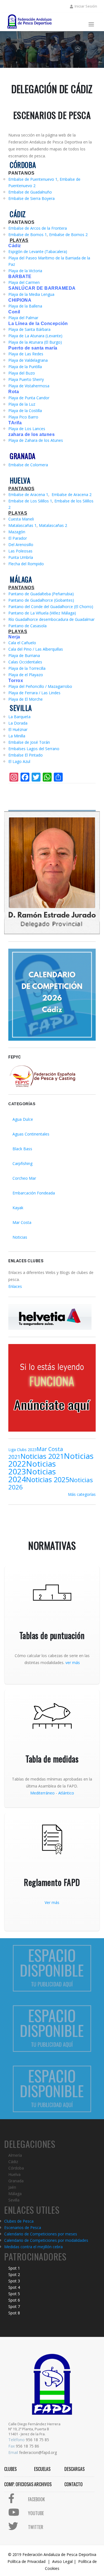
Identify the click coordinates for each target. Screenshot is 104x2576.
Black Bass (22, 1149)
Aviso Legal (62, 2561)
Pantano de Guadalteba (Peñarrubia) (41, 594)
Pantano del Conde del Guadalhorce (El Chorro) (51, 607)
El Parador (18, 538)
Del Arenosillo (21, 545)
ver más (73, 1663)
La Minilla (17, 736)
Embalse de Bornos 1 (28, 235)
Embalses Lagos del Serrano (34, 749)
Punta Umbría (21, 557)
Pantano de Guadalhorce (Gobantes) (41, 600)
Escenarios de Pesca (23, 2227)
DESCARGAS (74, 2469)
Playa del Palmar (23, 318)
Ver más (52, 1902)
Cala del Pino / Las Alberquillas (36, 649)
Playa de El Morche (26, 699)
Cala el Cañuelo (22, 643)
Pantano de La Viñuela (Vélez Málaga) (42, 613)
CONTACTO (73, 2484)
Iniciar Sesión (86, 6)
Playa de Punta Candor (29, 398)
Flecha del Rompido (26, 564)
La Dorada (18, 723)
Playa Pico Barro (23, 417)
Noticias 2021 (42, 1456)
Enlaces (15, 1286)
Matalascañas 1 (22, 525)
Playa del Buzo (22, 373)
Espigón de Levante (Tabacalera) (38, 251)
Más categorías (82, 1494)
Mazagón (17, 532)
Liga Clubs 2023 (22, 1450)
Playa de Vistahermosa (29, 386)
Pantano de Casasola (27, 626)
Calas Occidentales (25, 662)
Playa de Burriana (24, 655)
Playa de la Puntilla (25, 367)
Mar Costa (22, 1222)
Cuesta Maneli (21, 519)
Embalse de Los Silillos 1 (30, 501)
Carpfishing (22, 1163)
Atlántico (66, 1793)
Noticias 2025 (48, 1479)
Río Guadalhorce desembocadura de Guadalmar (51, 619)
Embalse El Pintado (26, 755)
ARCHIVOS (43, 2484)
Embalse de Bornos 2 (68, 235)
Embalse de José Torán (29, 742)
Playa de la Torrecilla (27, 668)
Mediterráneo (42, 1793)
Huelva (14, 2174)
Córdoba (16, 2168)
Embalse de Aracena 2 (72, 494)
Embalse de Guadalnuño (30, 192)
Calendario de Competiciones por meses (41, 2234)
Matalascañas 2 (53, 525)
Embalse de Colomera (28, 465)
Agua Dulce (23, 1119)
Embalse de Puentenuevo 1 (33, 179)
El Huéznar (18, 729)
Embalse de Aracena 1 (28, 494)
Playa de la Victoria (25, 271)
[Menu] (91, 25)
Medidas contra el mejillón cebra (33, 2247)
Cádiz (13, 2162)
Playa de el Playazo (26, 675)
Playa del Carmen (24, 282)
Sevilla (14, 2200)
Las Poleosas (20, 551)
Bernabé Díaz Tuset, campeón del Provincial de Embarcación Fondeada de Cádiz (66, 46)
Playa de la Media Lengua (31, 294)
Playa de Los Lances (27, 429)
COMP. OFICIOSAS (19, 2484)
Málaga (15, 2194)
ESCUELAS (42, 2469)
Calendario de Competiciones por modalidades (46, 2240)
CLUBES (10, 2469)
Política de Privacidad (26, 2561)
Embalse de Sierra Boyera (31, 198)
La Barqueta (19, 717)
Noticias (20, 1237)
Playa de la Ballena (25, 306)
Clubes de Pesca (19, 2221)
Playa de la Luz (22, 404)
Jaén (12, 2187)
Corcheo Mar (24, 1178)
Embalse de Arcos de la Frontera (38, 228)
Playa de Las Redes (26, 354)
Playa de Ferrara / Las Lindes (34, 693)
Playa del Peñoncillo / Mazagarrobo (40, 686)
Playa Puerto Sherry (26, 379)
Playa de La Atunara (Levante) (35, 336)
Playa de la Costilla (25, 411)
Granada (16, 2181)
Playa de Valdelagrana (28, 360)
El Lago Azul (19, 761)
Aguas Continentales (31, 1134)
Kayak (18, 1208)
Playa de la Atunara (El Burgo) (35, 342)
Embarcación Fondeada (34, 1193)
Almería (15, 2155)
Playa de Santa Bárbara (29, 329)
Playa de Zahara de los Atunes (36, 440)
